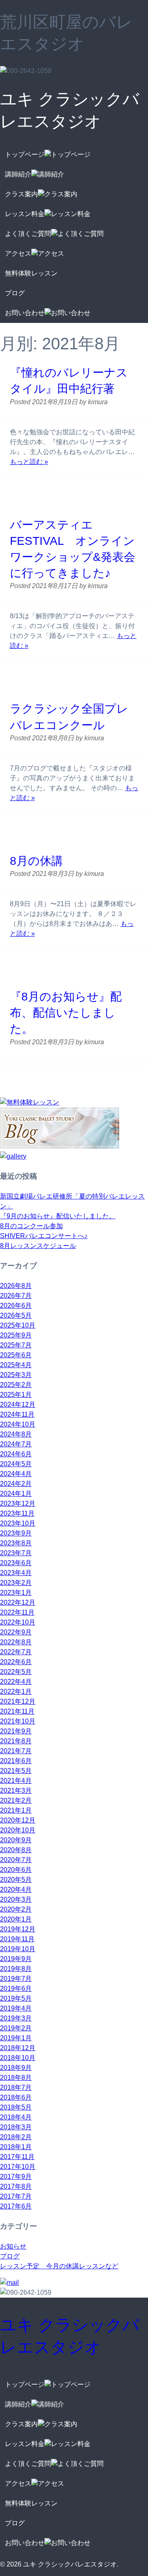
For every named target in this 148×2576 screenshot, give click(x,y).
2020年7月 (16, 1860)
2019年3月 (16, 2018)
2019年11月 (17, 1939)
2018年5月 (16, 2107)
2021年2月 (16, 1800)
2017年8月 (16, 2186)
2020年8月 (16, 1850)
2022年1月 (16, 1692)
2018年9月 (16, 2068)
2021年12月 (18, 1701)
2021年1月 (16, 1810)
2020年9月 (16, 1840)
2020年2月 (16, 1909)
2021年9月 (16, 1731)
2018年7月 (16, 2087)
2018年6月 (16, 2097)
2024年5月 (16, 1464)
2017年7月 (16, 2196)
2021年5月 (16, 1771)
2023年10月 (18, 1523)
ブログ (15, 293)
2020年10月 (18, 1830)
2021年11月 (17, 1711)
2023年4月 (16, 1573)
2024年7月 (16, 1444)
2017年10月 (18, 2167)
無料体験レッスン (31, 273)
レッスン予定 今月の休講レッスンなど (59, 2266)
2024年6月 (16, 1454)
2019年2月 (16, 2028)
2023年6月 (16, 1563)
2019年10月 (18, 1949)
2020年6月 (16, 1870)
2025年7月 (16, 1345)
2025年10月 (18, 1325)
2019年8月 (16, 1969)
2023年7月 (16, 1553)
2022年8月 (16, 1642)
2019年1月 (16, 2038)
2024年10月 (18, 1424)
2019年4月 (16, 2008)
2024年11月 (17, 1414)
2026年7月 (16, 1296)
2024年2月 (16, 1484)
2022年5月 (16, 1672)
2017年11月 (17, 2157)
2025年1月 (16, 1395)
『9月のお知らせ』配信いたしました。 (58, 1216)
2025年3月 (16, 1375)
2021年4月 (16, 1781)
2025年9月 (16, 1335)
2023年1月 (16, 1593)
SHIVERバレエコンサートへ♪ (44, 1236)
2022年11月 (17, 1612)
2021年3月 (16, 1791)
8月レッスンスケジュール (38, 1246)
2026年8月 (16, 1286)
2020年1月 (16, 1919)
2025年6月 (16, 1355)
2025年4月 (16, 1365)
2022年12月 (18, 1602)
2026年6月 (16, 1306)
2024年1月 (16, 1494)
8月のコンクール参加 (31, 1226)
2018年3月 (16, 2127)
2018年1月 (16, 2147)
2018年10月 (18, 2058)
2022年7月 (16, 1652)
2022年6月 (16, 1662)
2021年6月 (16, 1761)
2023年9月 (16, 1533)
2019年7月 (16, 1979)
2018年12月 (18, 2048)
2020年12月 (18, 1820)
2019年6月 (16, 1989)
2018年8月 (16, 2078)
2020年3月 (16, 1899)
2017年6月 (16, 2206)
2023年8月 (16, 1543)
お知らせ (13, 2246)
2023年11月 (17, 1513)
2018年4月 (16, 2117)
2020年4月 (16, 1890)
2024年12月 (18, 1405)
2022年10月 (18, 1622)
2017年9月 (16, 2177)
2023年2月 (16, 1583)
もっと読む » (29, 462)
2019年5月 (16, 1998)
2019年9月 (16, 1959)
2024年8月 (16, 1434)
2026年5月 (16, 1315)
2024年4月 (16, 1474)
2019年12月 (18, 1929)
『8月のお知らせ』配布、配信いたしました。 (66, 1013)
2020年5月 (16, 1880)
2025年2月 (16, 1385)
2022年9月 (16, 1632)
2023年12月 (18, 1503)
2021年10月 (18, 1721)
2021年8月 (16, 1741)
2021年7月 (16, 1751)
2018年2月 (16, 2137)
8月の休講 (36, 861)
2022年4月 (16, 1682)
